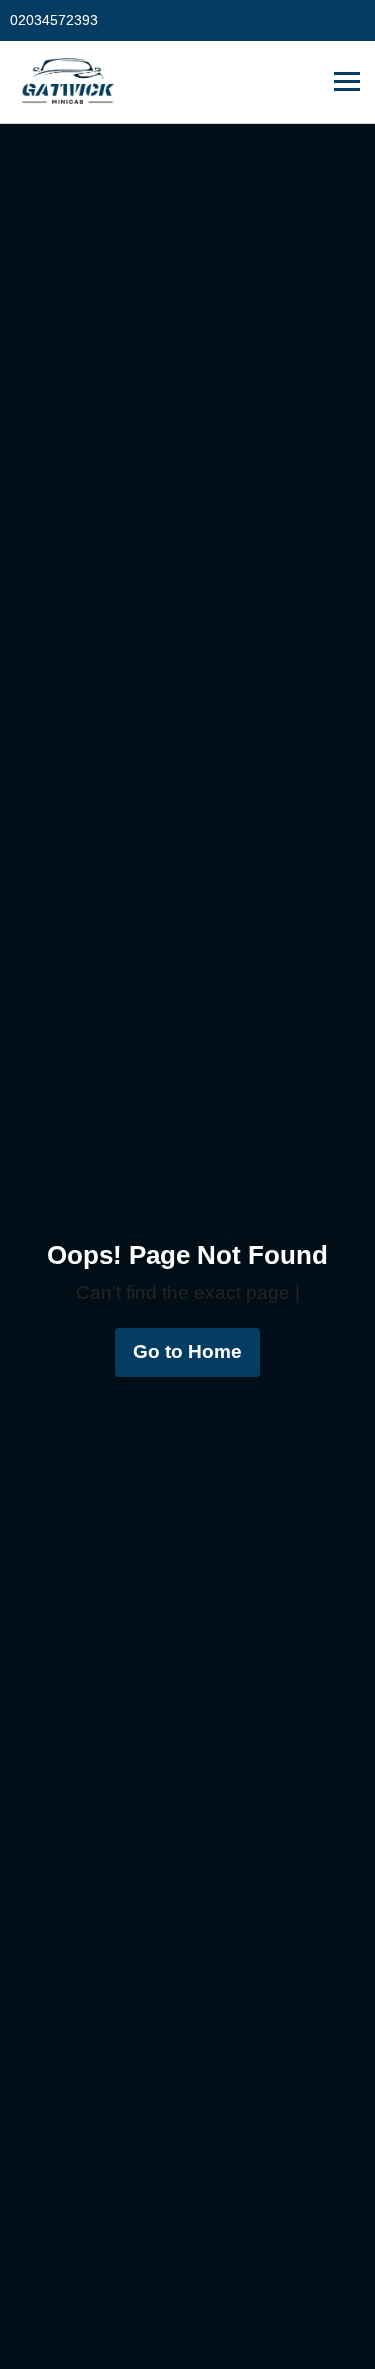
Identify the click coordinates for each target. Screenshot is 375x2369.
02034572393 (54, 20)
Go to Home (187, 1351)
